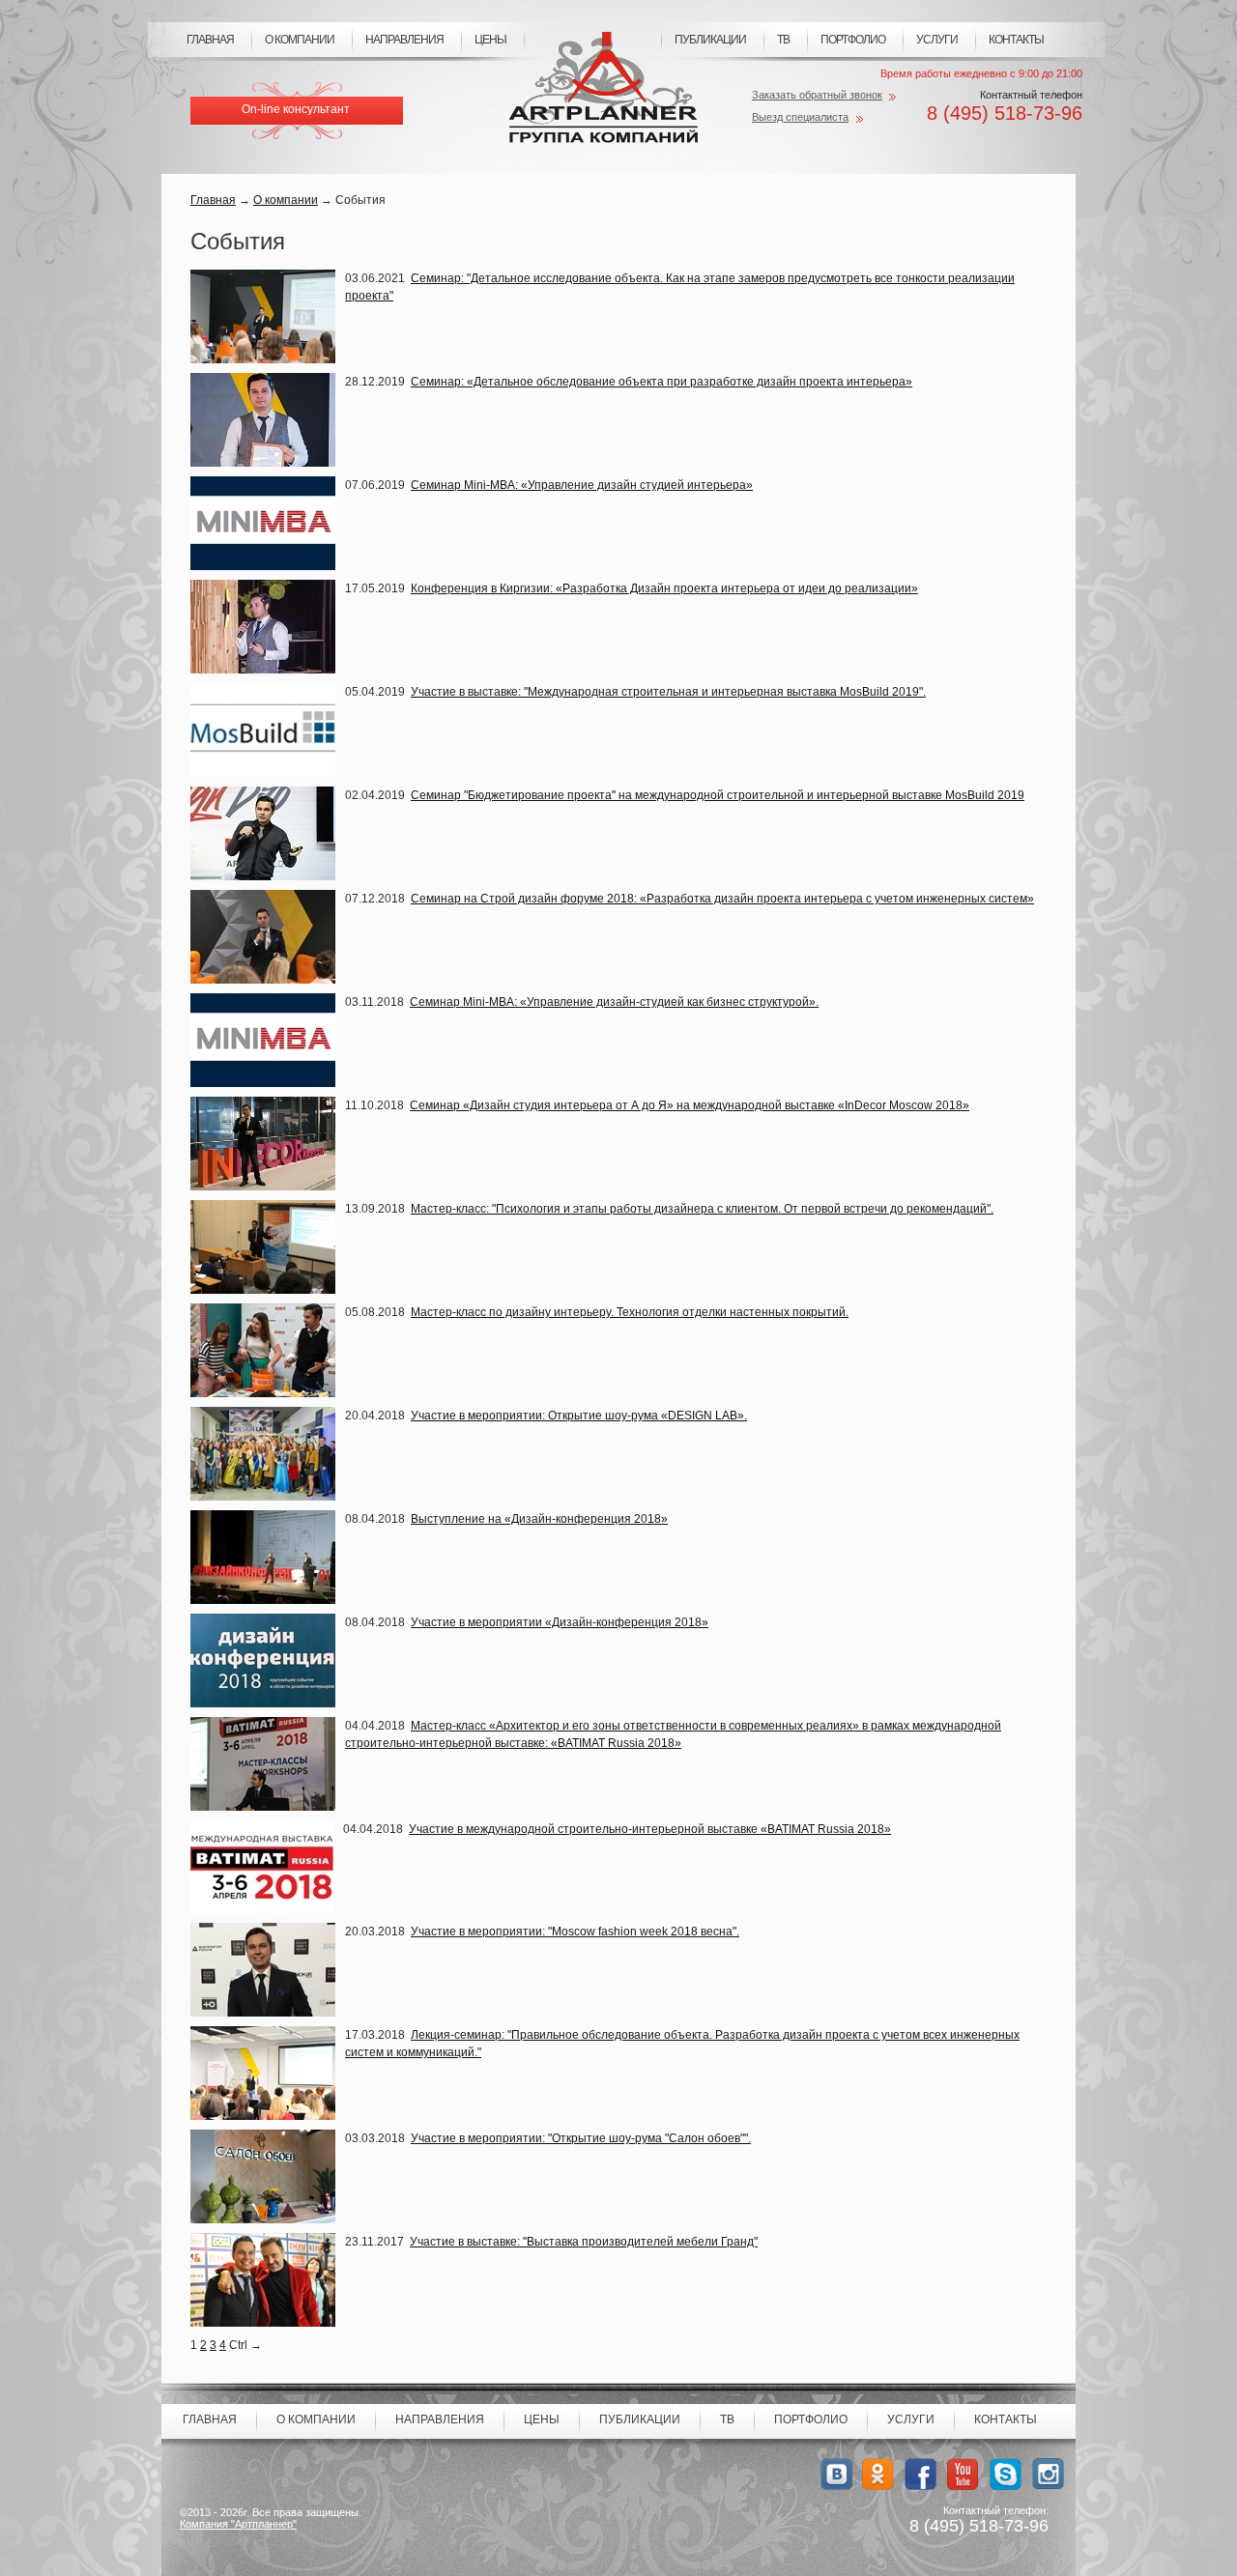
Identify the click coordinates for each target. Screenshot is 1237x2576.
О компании (300, 40)
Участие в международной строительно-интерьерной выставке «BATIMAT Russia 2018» (650, 1829)
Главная (210, 40)
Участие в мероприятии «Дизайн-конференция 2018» (560, 1622)
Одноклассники (878, 2474)
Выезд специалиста (800, 117)
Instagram (1048, 2474)
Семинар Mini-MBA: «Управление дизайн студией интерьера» (582, 485)
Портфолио (853, 40)
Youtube (963, 2474)
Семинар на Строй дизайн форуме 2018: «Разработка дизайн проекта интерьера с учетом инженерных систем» (722, 899)
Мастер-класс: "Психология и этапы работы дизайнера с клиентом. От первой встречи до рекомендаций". (702, 1209)
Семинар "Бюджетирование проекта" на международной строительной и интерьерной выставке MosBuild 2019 (718, 795)
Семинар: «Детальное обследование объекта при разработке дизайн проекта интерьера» (662, 382)
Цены (490, 40)
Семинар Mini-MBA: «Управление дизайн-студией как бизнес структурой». (614, 1002)
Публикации (710, 40)
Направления (404, 40)
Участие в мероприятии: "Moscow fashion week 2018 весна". (575, 1932)
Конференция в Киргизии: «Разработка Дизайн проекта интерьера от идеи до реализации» (664, 588)
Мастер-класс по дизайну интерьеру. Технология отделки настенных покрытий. (630, 1312)
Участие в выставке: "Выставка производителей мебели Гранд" (584, 2242)
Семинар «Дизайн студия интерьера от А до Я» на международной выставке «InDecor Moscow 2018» (690, 1105)
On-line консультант (296, 109)
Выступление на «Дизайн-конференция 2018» (539, 1519)
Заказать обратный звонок (817, 95)
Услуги (937, 40)
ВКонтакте (835, 2474)
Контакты (1016, 40)
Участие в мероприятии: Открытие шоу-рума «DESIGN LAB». (579, 1416)
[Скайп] (1006, 2474)
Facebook (921, 2474)
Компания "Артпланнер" (238, 2524)
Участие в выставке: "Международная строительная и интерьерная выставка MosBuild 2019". (668, 692)
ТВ (783, 40)
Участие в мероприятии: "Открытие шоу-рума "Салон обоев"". (581, 2138)
